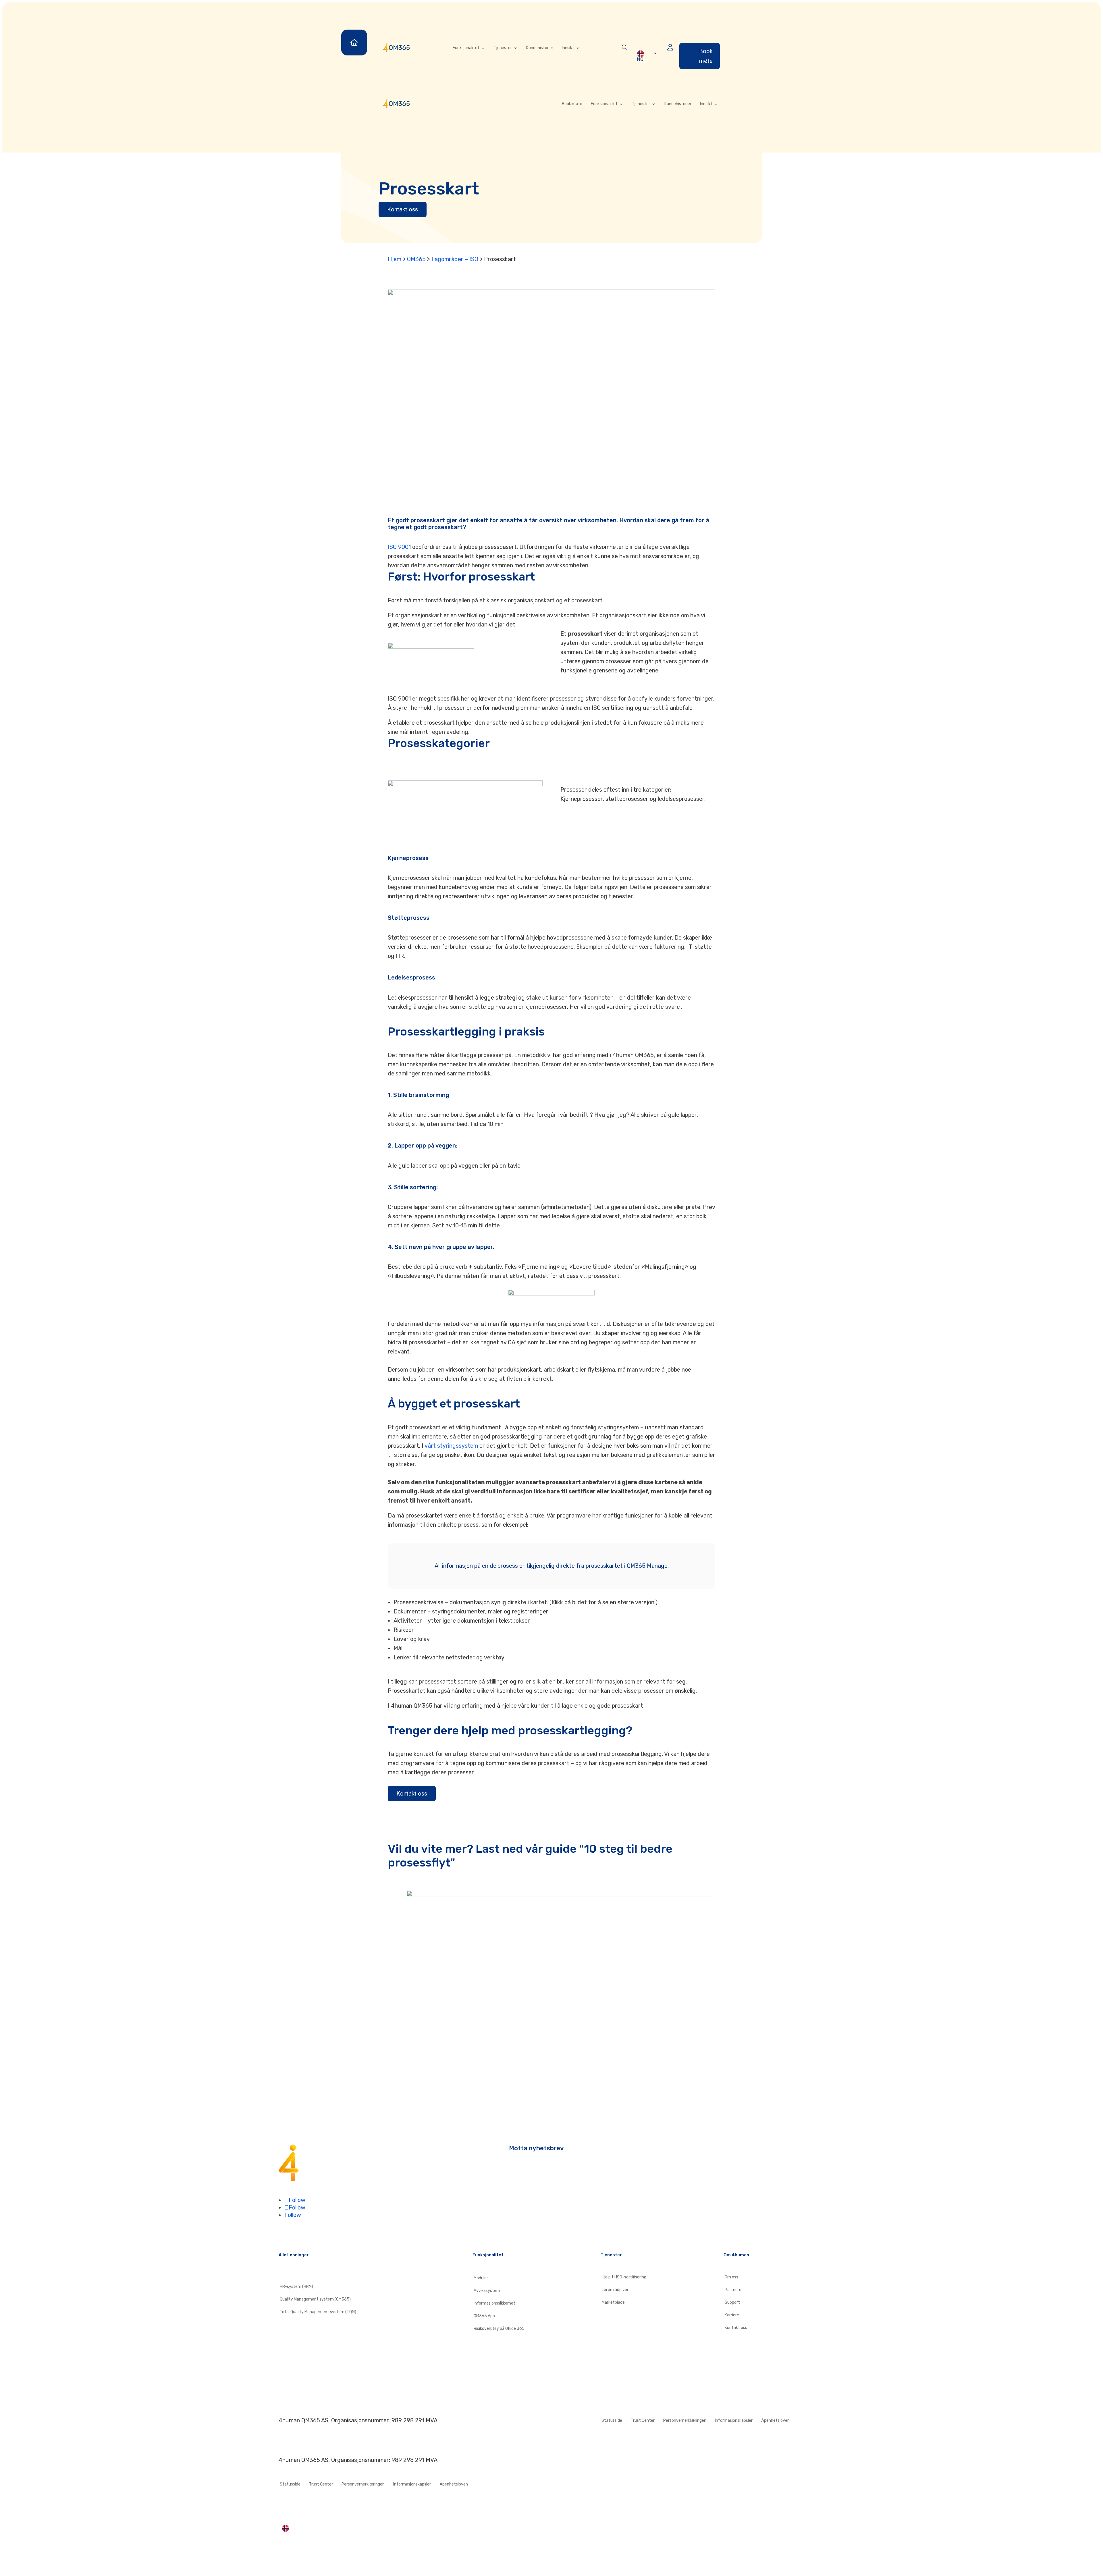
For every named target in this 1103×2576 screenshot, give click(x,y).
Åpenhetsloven (775, 2421)
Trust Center (643, 2421)
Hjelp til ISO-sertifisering (624, 2277)
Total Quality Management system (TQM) (318, 2312)
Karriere (732, 2315)
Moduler (481, 2278)
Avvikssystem (487, 2291)
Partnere (733, 2290)
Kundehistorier (540, 48)
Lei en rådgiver (615, 2290)
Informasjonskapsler (734, 2421)
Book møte (706, 56)
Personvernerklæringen (685, 2421)
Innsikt (568, 48)
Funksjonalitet (466, 48)
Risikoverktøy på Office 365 (499, 2329)
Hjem (395, 259)
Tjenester (503, 48)
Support (732, 2303)
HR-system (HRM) (296, 2287)
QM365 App (484, 2316)
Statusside (612, 2421)
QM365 (416, 259)
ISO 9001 (399, 547)
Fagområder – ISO (455, 259)
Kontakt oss (403, 209)
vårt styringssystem (451, 1446)
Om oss (731, 2277)
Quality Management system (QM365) (315, 2299)
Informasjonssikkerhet (494, 2303)
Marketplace (613, 2303)
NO (640, 59)
